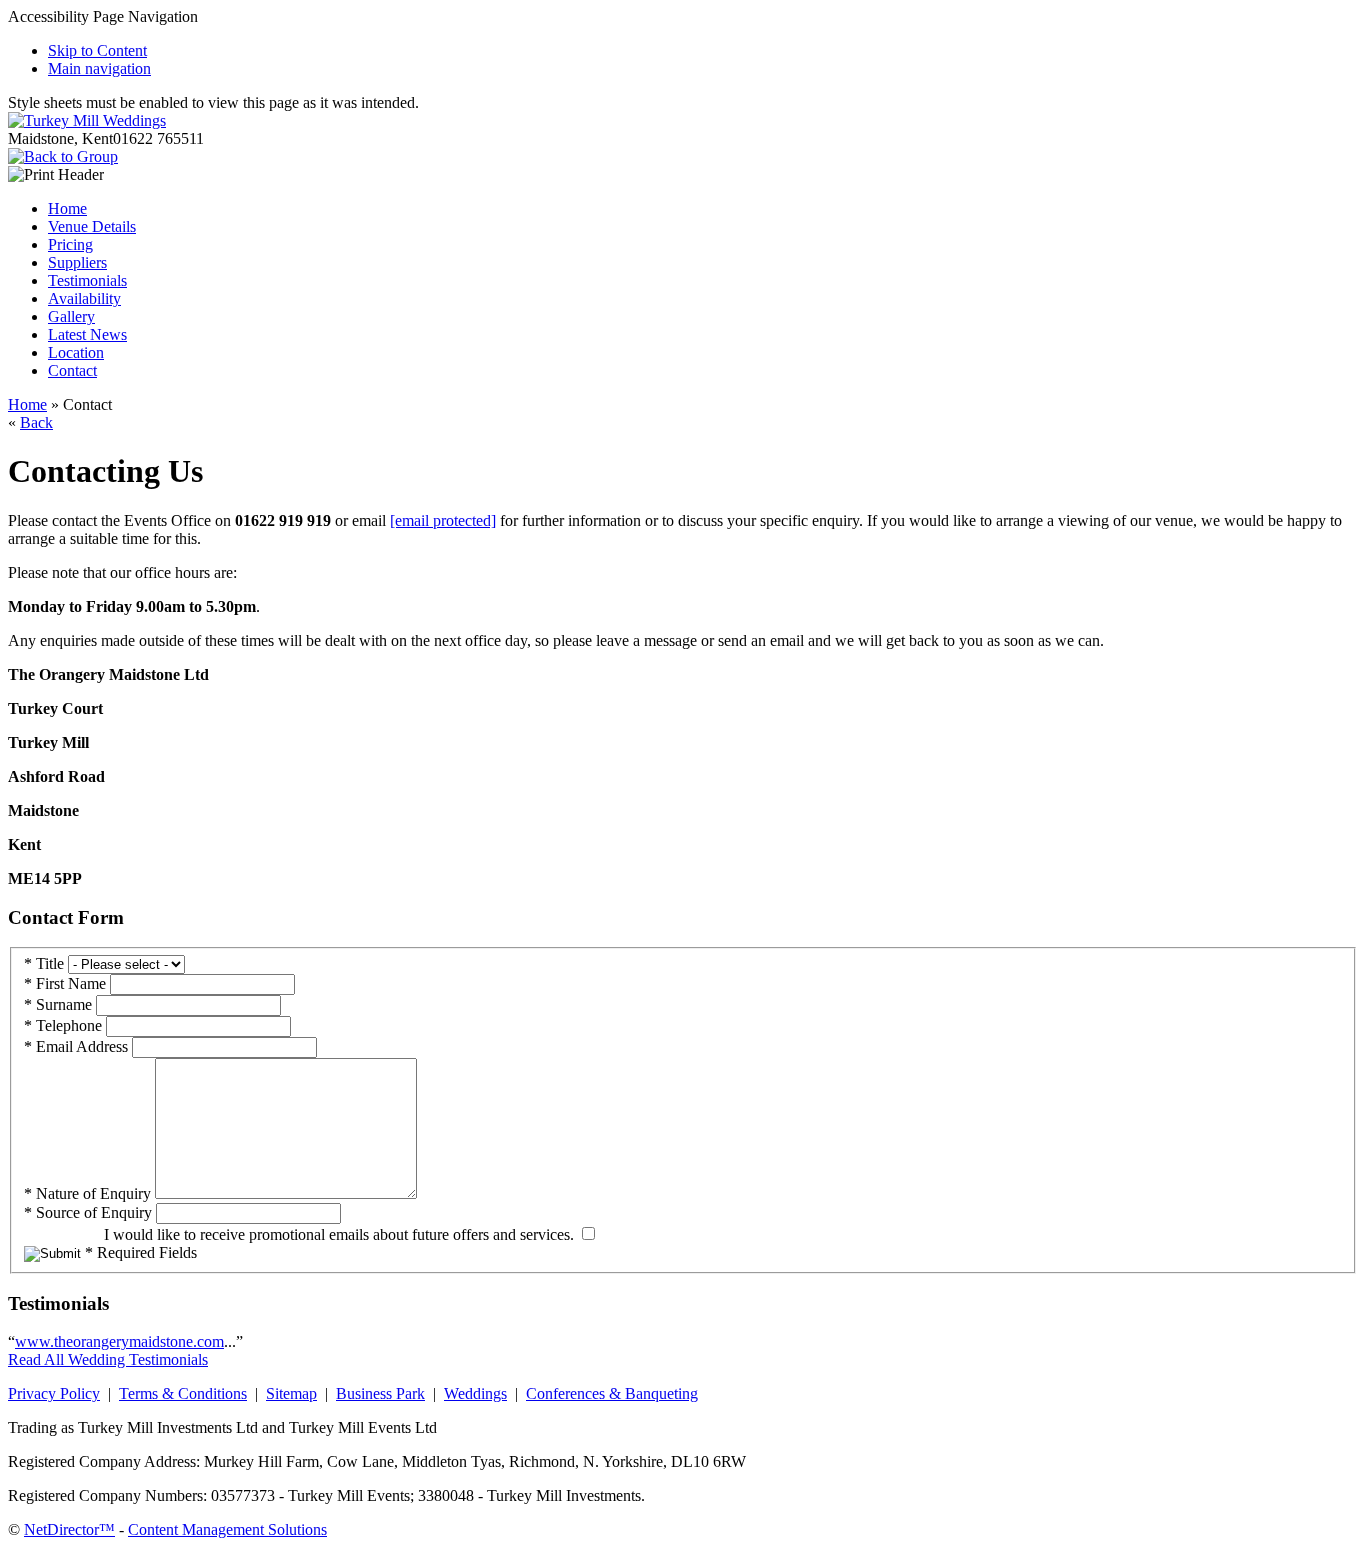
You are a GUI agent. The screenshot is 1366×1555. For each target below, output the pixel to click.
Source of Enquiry (88, 1212)
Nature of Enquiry (87, 1193)
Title (44, 963)
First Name (65, 983)
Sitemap (291, 1393)
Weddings (475, 1393)
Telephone (63, 1025)
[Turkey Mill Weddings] (87, 120)
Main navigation (99, 68)
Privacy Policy (54, 1393)
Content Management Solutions (227, 1529)
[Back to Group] (63, 156)
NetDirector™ (69, 1529)
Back (36, 422)
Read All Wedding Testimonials (108, 1359)
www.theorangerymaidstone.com (119, 1341)
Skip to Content (97, 50)
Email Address (76, 1046)
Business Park (380, 1393)
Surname (58, 1004)
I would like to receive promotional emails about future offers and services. (339, 1234)
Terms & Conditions (183, 1393)
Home (27, 404)
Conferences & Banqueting (612, 1393)
